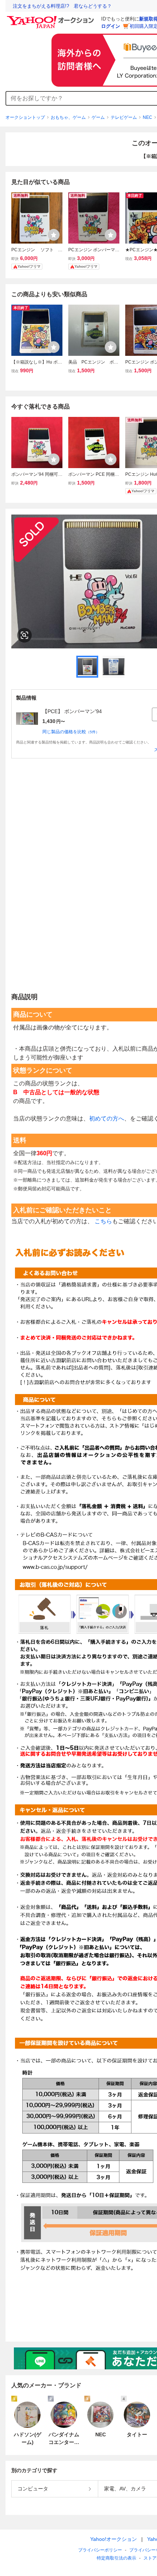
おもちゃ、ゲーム (68, 117)
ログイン (111, 26)
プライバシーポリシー (100, 2550)
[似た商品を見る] (24, 635)
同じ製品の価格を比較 (71, 732)
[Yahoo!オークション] (51, 18)
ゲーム (98, 117)
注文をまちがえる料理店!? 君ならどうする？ (62, 6)
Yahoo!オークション (114, 2539)
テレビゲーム (124, 117)
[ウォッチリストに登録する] (54, 235)
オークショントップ (25, 117)
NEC (148, 117)
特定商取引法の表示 (116, 2558)
